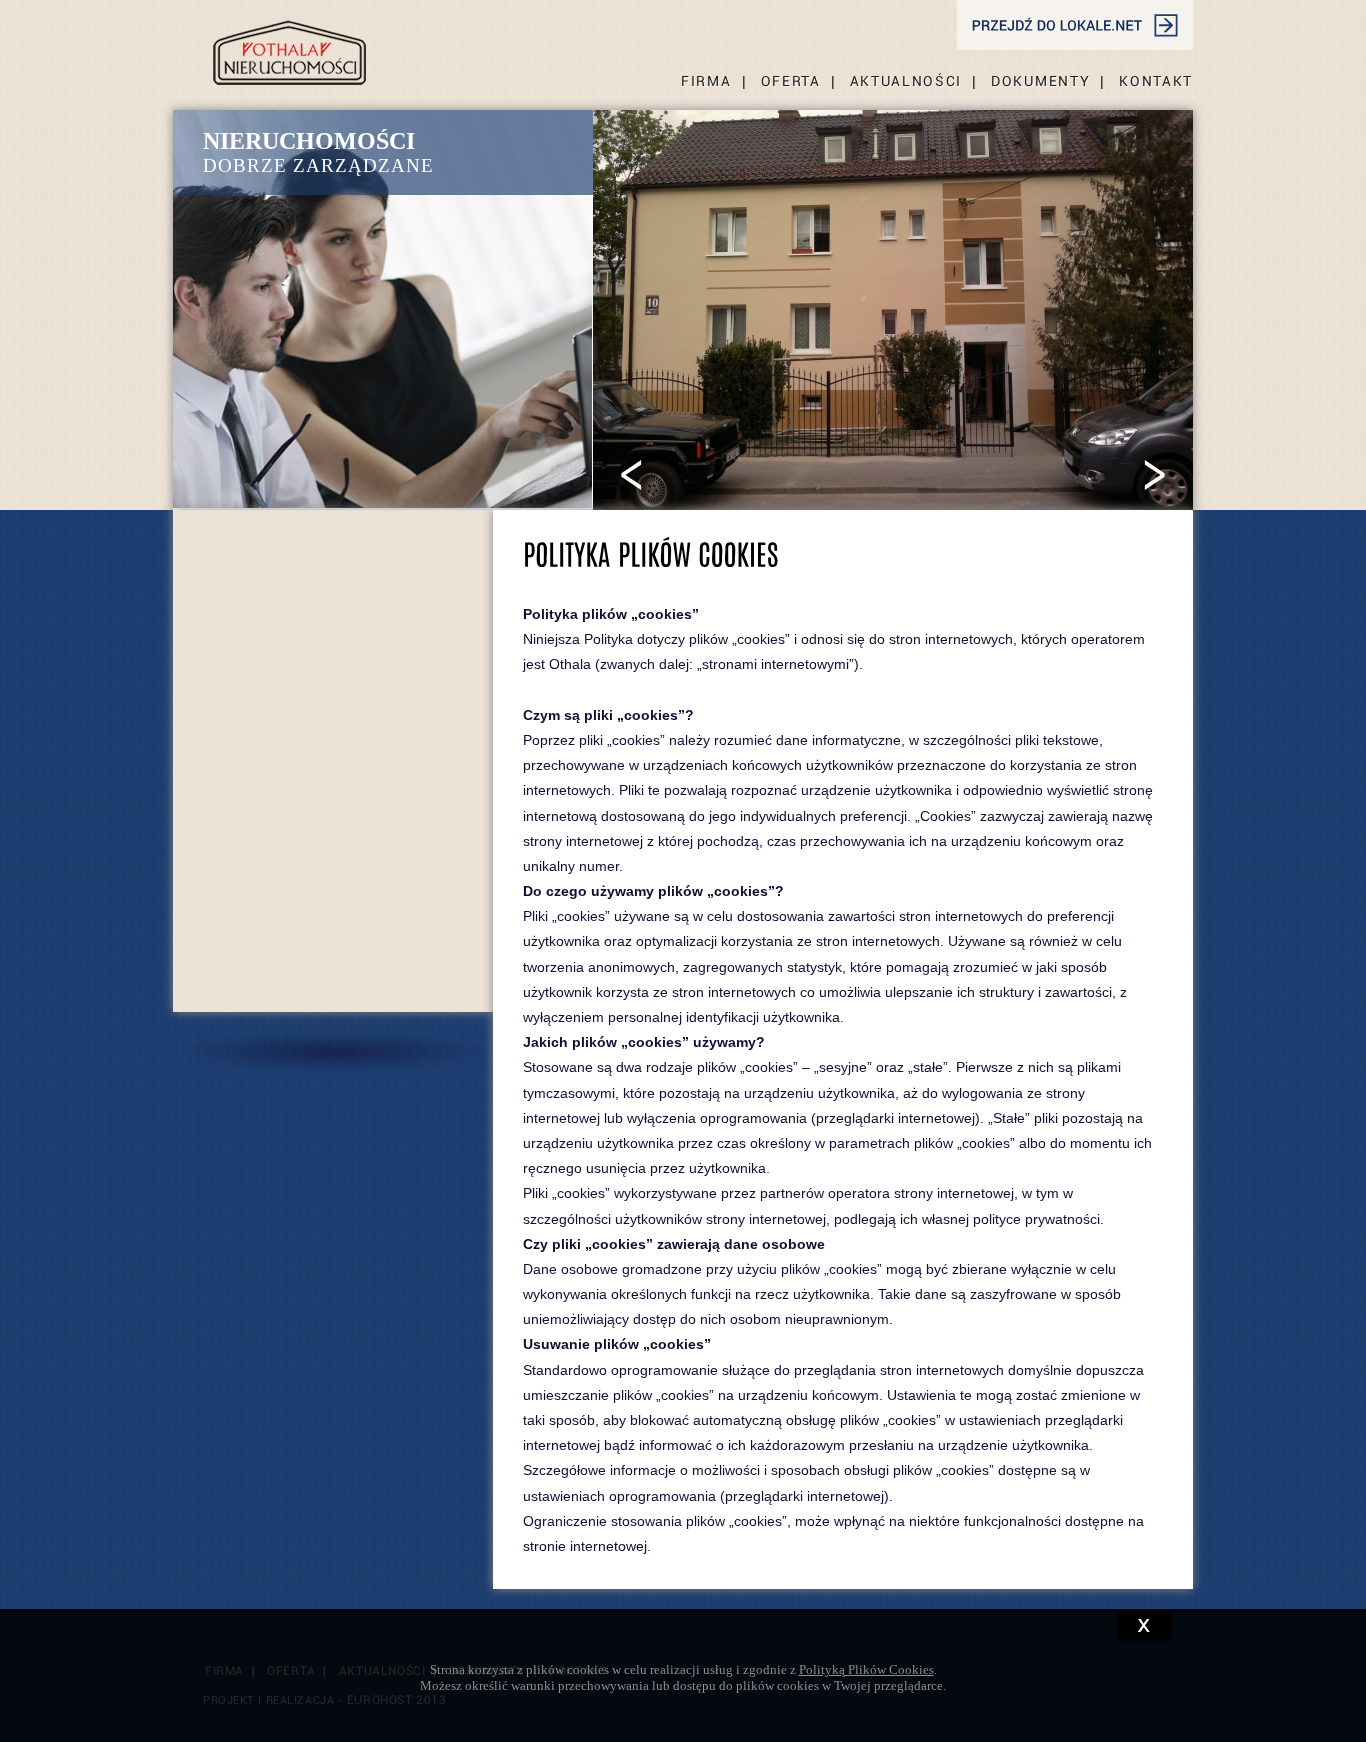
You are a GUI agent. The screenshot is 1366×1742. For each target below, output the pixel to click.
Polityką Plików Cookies (866, 1669)
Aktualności (906, 81)
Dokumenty (1040, 81)
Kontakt (1156, 81)
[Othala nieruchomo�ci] (289, 42)
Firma (706, 81)
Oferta (791, 81)
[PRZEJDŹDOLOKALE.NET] (1075, 25)
